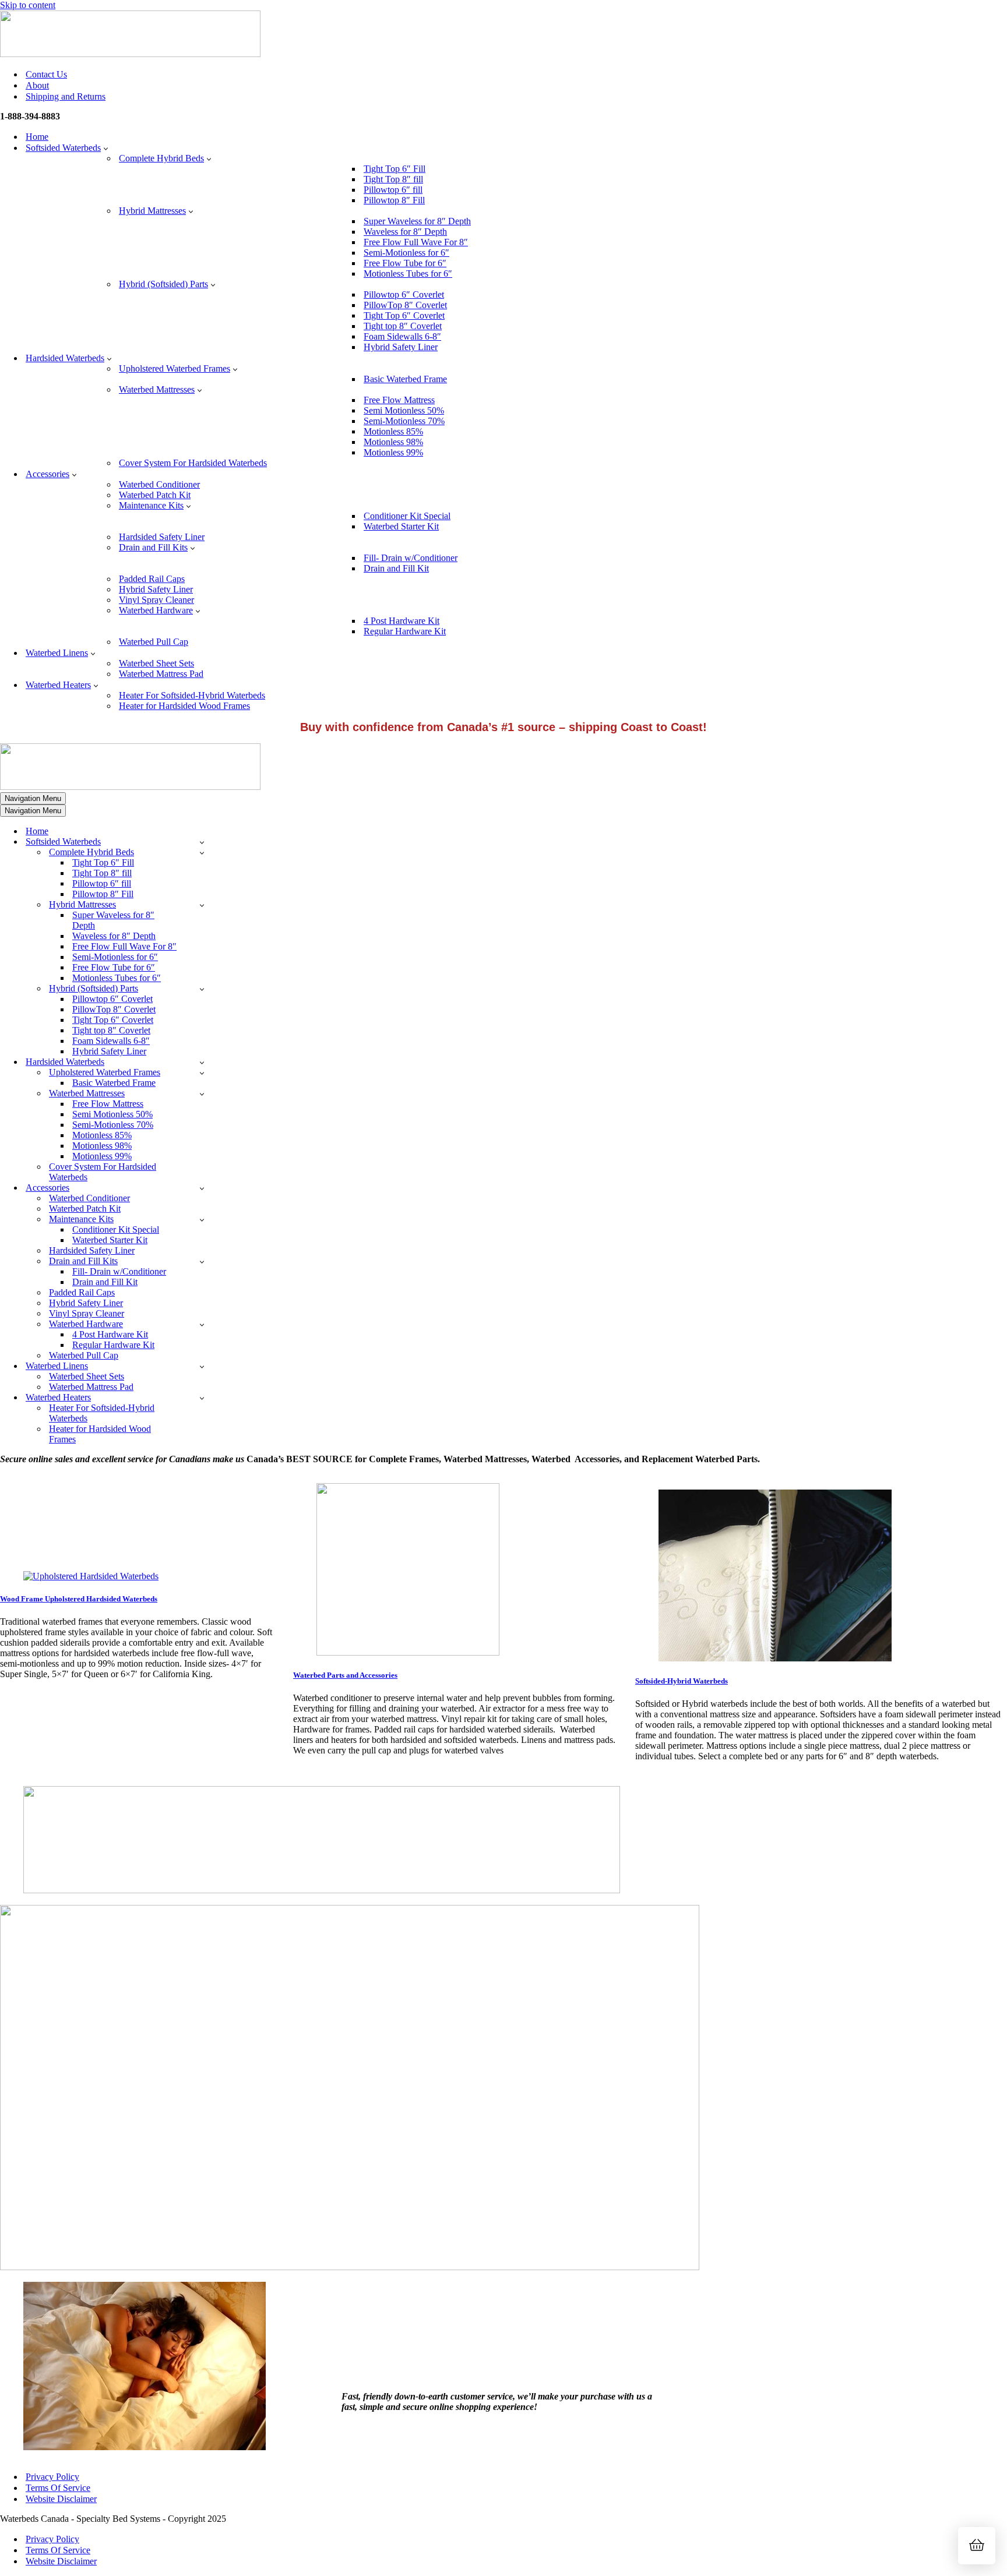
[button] (106, 148)
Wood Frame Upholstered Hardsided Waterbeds (79, 1599)
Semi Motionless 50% (404, 410)
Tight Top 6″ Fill (395, 169)
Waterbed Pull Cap (154, 642)
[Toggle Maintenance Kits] (202, 1220)
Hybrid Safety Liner (401, 347)
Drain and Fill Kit (396, 568)
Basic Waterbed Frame (405, 379)
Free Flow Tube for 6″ (405, 263)
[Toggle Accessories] (202, 1188)
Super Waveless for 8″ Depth (417, 221)
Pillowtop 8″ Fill (394, 200)
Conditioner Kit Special (407, 516)
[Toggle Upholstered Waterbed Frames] (202, 1073)
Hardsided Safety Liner (162, 537)
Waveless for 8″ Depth (405, 232)
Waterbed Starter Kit (401, 526)
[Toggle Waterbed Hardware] (202, 1324)
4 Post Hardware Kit (402, 621)
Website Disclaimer (61, 2499)
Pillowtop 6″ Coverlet (404, 294)
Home (37, 137)
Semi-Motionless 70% (404, 421)
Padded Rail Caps (152, 579)
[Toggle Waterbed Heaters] (202, 1398)
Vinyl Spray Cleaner (156, 600)
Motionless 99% (393, 452)
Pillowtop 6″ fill (393, 190)
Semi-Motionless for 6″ (406, 253)
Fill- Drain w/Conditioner (411, 558)
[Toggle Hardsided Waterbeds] (202, 1062)
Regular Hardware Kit (405, 631)
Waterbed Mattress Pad (161, 674)
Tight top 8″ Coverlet (403, 326)
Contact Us (46, 74)
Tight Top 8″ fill (393, 179)
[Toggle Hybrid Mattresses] (202, 905)
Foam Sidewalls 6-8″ (402, 336)
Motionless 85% (393, 431)
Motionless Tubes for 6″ (408, 274)
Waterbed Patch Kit (155, 495)
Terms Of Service (58, 2488)
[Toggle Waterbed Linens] (202, 1366)
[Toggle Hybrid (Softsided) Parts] (202, 989)
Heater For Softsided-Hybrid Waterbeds (192, 695)
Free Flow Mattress (399, 400)
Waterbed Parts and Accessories (345, 1675)
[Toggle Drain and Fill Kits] (202, 1261)
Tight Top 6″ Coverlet (404, 315)
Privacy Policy (52, 2477)
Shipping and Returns (66, 96)
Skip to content (28, 5)
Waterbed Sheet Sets (156, 663)
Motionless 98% (393, 442)
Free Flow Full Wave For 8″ (416, 242)
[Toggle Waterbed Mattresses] (202, 1094)
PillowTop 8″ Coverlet (405, 305)
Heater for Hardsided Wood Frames (184, 706)
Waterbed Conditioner (159, 484)
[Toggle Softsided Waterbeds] (202, 842)
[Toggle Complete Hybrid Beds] (202, 853)
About (37, 85)
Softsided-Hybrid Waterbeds (682, 1681)
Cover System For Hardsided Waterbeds (193, 463)
